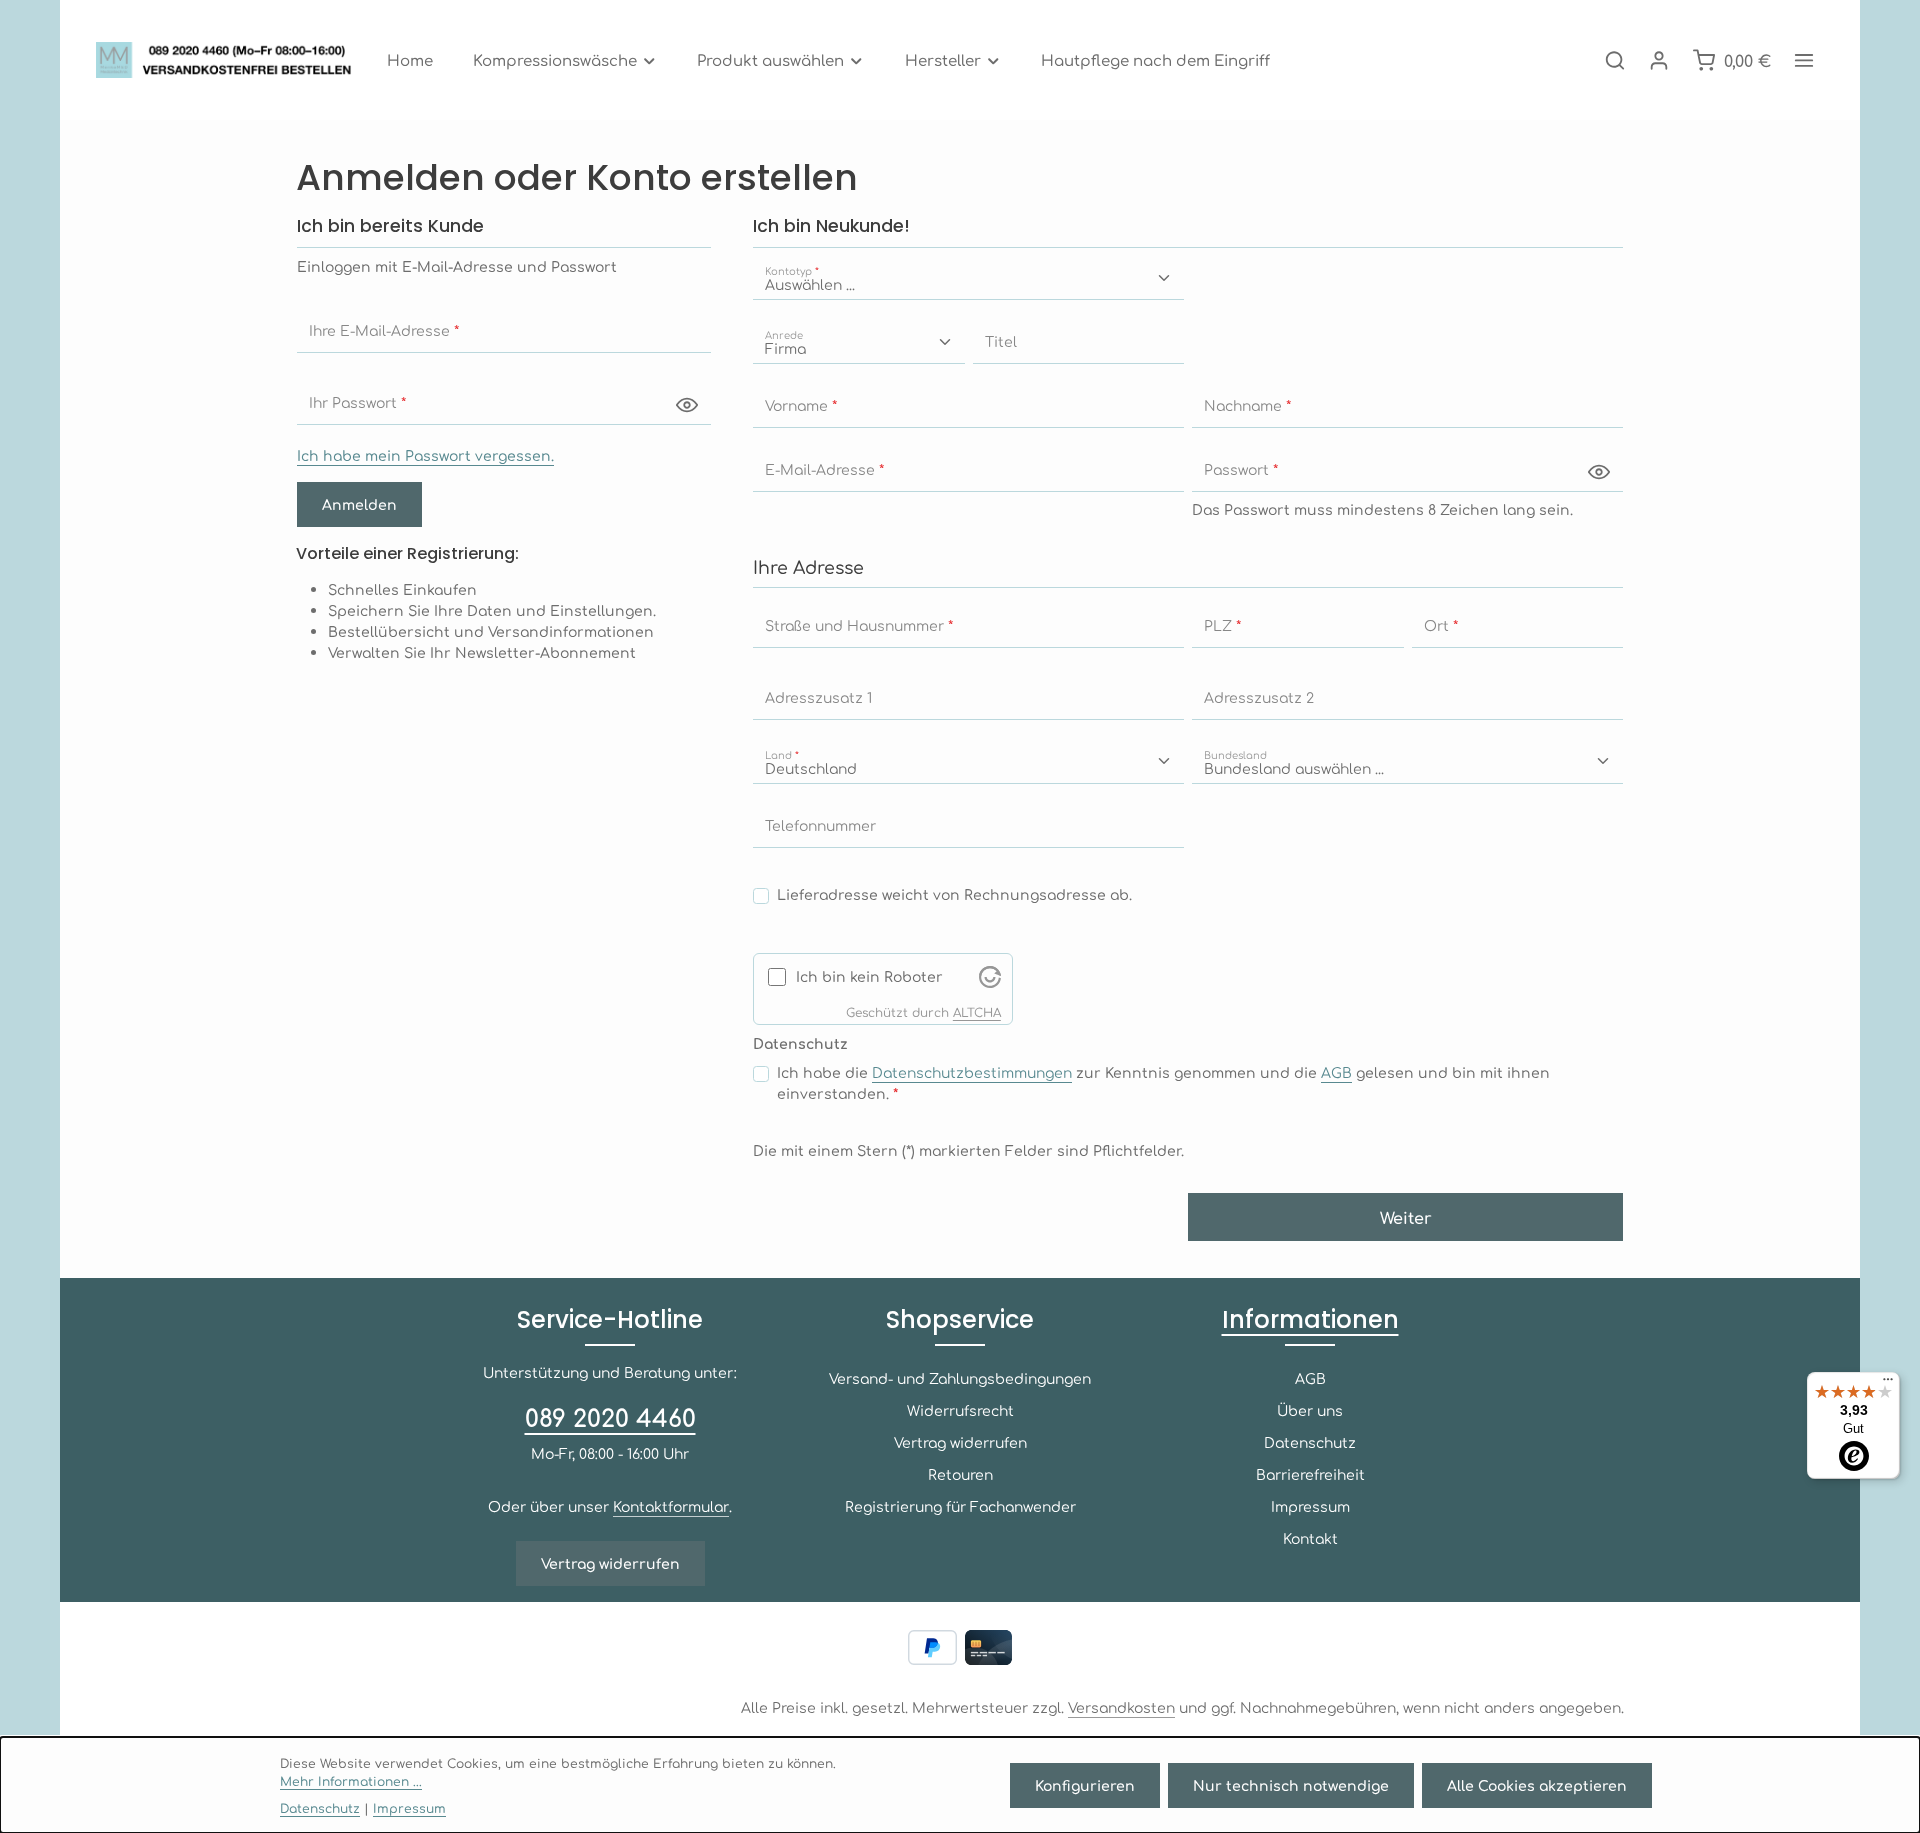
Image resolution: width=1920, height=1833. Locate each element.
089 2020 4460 (610, 1417)
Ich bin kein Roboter (869, 976)
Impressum (1310, 1506)
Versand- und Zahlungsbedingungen (960, 1378)
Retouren (960, 1474)
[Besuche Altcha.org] (990, 975)
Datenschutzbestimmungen (972, 1072)
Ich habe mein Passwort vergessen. (425, 455)
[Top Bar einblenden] (1804, 60)
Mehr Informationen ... (351, 1781)
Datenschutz (1310, 1442)
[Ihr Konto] (1659, 60)
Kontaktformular (671, 1506)
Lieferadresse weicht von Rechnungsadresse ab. (954, 894)
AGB (1336, 1072)
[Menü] (1888, 1384)
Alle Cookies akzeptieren (1537, 1785)
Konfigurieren (1085, 1785)
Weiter (1406, 1217)
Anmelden (359, 504)
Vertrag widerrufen (610, 1563)
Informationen (1310, 1319)
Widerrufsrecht (960, 1410)
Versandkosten (1121, 1707)
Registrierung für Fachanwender (960, 1506)
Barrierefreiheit (1310, 1474)
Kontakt (1310, 1538)
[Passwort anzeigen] (687, 404)
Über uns (1310, 1410)
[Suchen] (1615, 60)
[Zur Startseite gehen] (229, 60)
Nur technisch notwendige (1291, 1785)
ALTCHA (977, 1012)
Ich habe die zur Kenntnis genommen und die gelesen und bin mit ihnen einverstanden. (1163, 1082)
